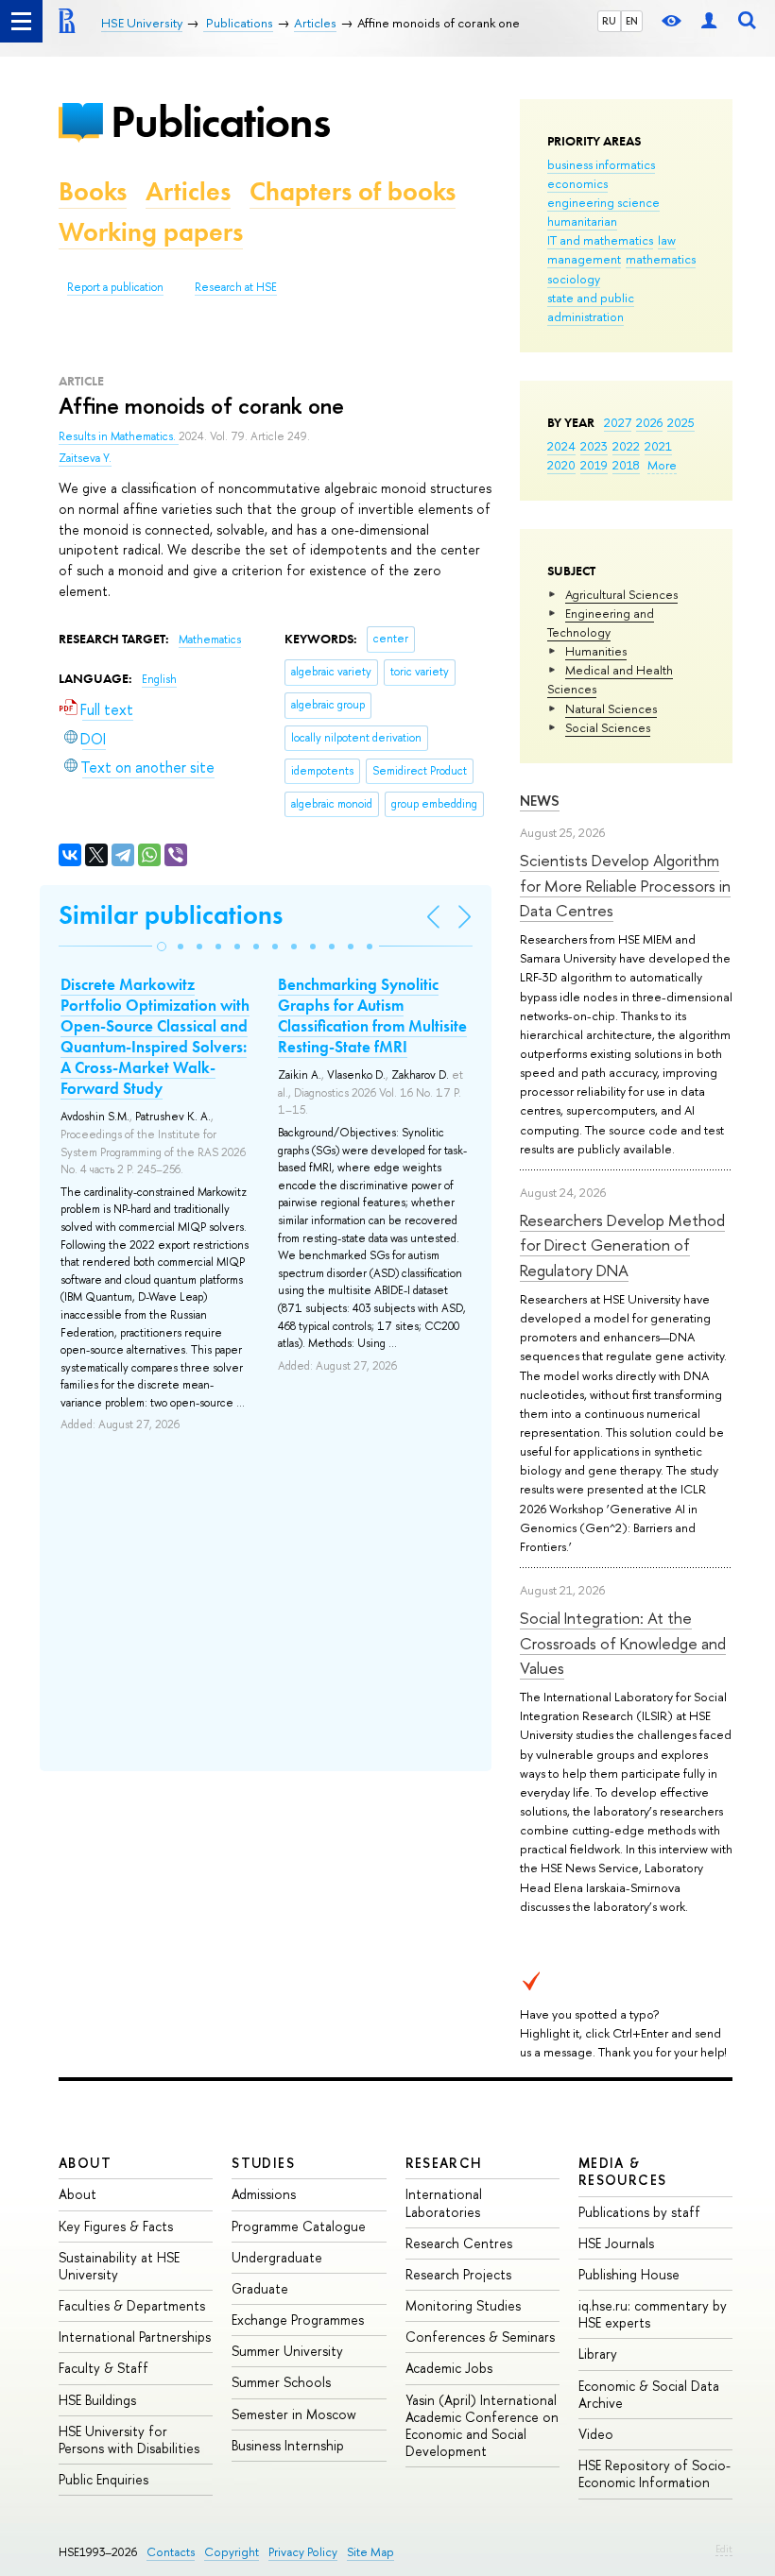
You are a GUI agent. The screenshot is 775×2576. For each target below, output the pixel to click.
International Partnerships (135, 2337)
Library (598, 2354)
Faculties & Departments (132, 2305)
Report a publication (115, 287)
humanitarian (582, 221)
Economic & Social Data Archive (649, 2394)
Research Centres (459, 2243)
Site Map (370, 2552)
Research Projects (458, 2274)
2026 (649, 422)
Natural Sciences (611, 708)
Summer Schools (281, 2382)
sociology (574, 279)
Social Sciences (608, 727)
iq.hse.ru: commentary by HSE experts (653, 2314)
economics (577, 183)
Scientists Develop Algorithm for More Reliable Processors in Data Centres (625, 885)
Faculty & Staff (103, 2368)
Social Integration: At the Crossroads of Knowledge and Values (623, 1643)
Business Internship (288, 2445)
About (85, 2163)
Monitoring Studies (463, 2305)
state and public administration (591, 307)
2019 (594, 465)
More (662, 465)
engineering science (603, 202)
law (667, 240)
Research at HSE (236, 287)
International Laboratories (444, 2202)
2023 (594, 446)
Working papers (151, 232)
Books (93, 191)
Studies (263, 2163)
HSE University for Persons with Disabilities (129, 2440)
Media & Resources (623, 2171)
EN (632, 21)
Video (596, 2434)
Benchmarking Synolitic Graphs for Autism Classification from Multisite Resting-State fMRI (372, 1015)
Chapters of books (353, 191)
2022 (626, 446)
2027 (618, 422)
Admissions (264, 2194)
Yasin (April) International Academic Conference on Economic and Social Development (482, 2426)
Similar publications (171, 915)
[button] (162, 947)
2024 (561, 446)
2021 (658, 446)
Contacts (171, 2552)
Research (444, 2163)
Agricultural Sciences (621, 594)
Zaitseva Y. (85, 458)
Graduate (260, 2288)
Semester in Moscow (294, 2414)
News (540, 801)
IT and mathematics (600, 240)
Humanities (596, 651)
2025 (681, 422)
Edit (724, 2549)
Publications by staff (639, 2212)
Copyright (232, 2552)
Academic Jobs (449, 2368)
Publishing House (629, 2274)
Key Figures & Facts (116, 2226)
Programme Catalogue (299, 2226)
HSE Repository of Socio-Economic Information (654, 2474)
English (159, 679)
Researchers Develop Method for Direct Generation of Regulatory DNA (622, 1245)
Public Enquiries (103, 2479)
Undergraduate (277, 2257)
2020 (561, 465)
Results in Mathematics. (119, 436)
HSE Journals (616, 2243)
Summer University (287, 2351)
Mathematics (210, 640)
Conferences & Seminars (480, 2337)
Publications (220, 121)
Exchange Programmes (298, 2320)
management (584, 259)
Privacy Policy (303, 2552)
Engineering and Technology (601, 623)
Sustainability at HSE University (119, 2266)
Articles (188, 191)
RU (609, 21)
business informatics (601, 164)
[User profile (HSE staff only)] (709, 21)
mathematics (661, 259)
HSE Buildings (97, 2400)
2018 (626, 465)
